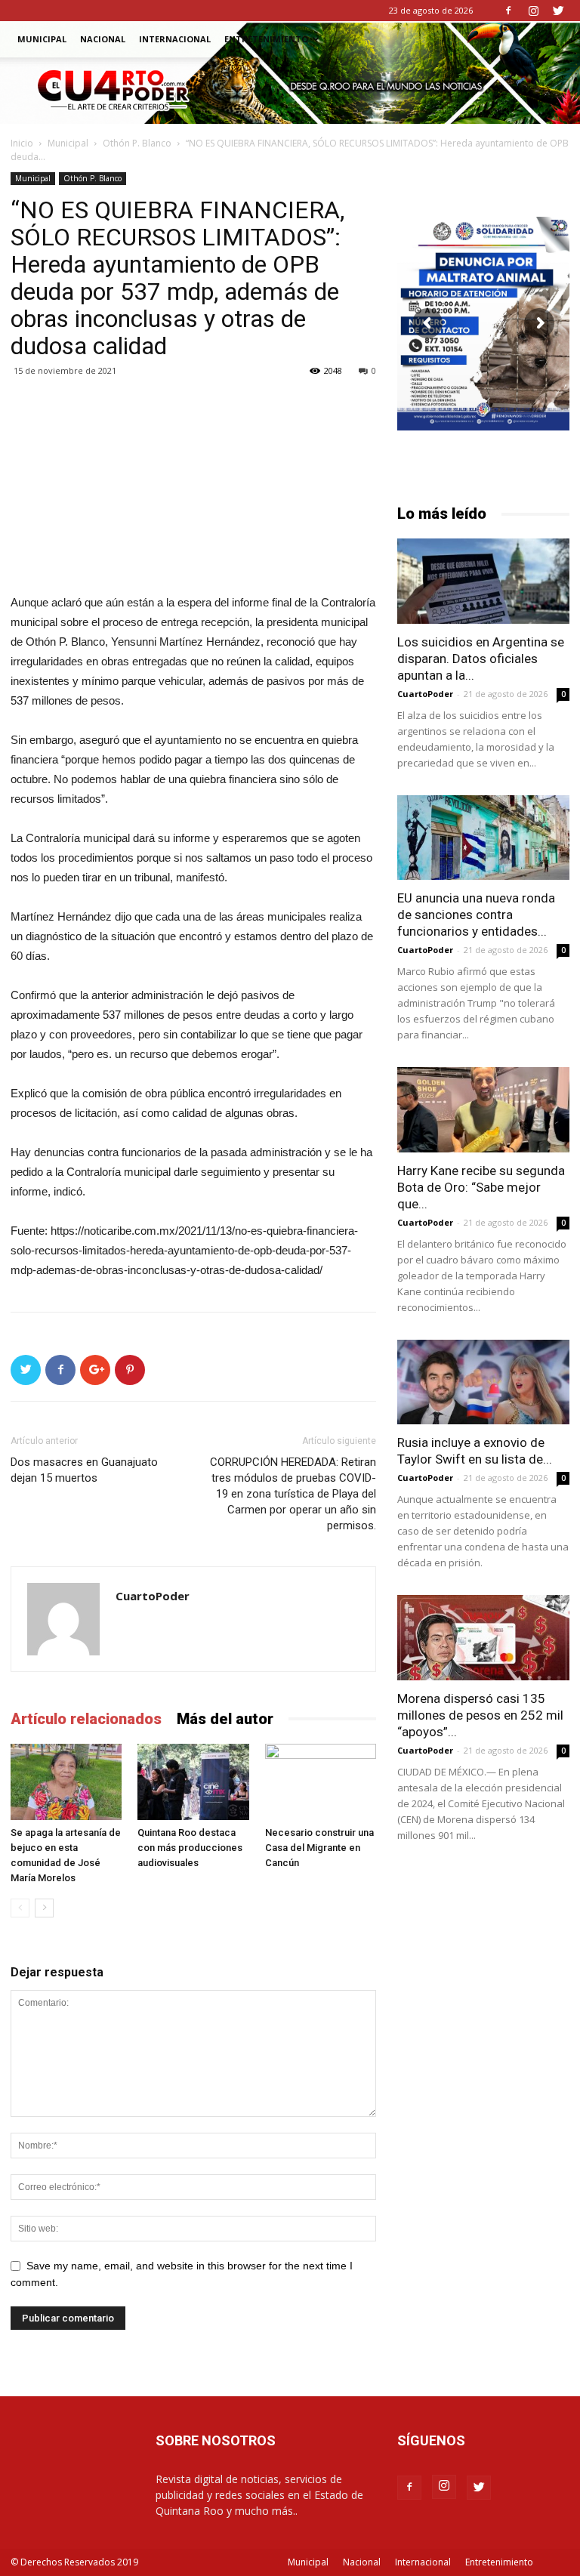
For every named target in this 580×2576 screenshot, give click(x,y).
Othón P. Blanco (137, 143)
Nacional (103, 39)
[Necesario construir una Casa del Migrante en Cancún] (321, 1782)
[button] (551, 40)
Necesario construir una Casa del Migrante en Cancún (319, 1848)
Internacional (175, 39)
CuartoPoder (153, 1596)
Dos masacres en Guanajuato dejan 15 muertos (84, 1470)
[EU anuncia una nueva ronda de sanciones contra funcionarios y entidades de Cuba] (483, 838)
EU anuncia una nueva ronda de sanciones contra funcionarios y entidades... (476, 915)
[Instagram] (533, 11)
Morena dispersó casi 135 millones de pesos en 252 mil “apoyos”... (480, 1715)
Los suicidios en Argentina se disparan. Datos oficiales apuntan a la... (481, 659)
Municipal (42, 39)
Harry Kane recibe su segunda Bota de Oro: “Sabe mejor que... (481, 1187)
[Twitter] (558, 11)
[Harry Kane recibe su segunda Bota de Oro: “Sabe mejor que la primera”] (483, 1110)
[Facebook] (508, 11)
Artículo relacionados (86, 1719)
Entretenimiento (266, 39)
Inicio (22, 143)
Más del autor (225, 1719)
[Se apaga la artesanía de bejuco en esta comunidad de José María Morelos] (66, 1782)
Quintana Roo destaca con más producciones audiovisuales (190, 1848)
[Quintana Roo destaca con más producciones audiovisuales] (193, 1782)
